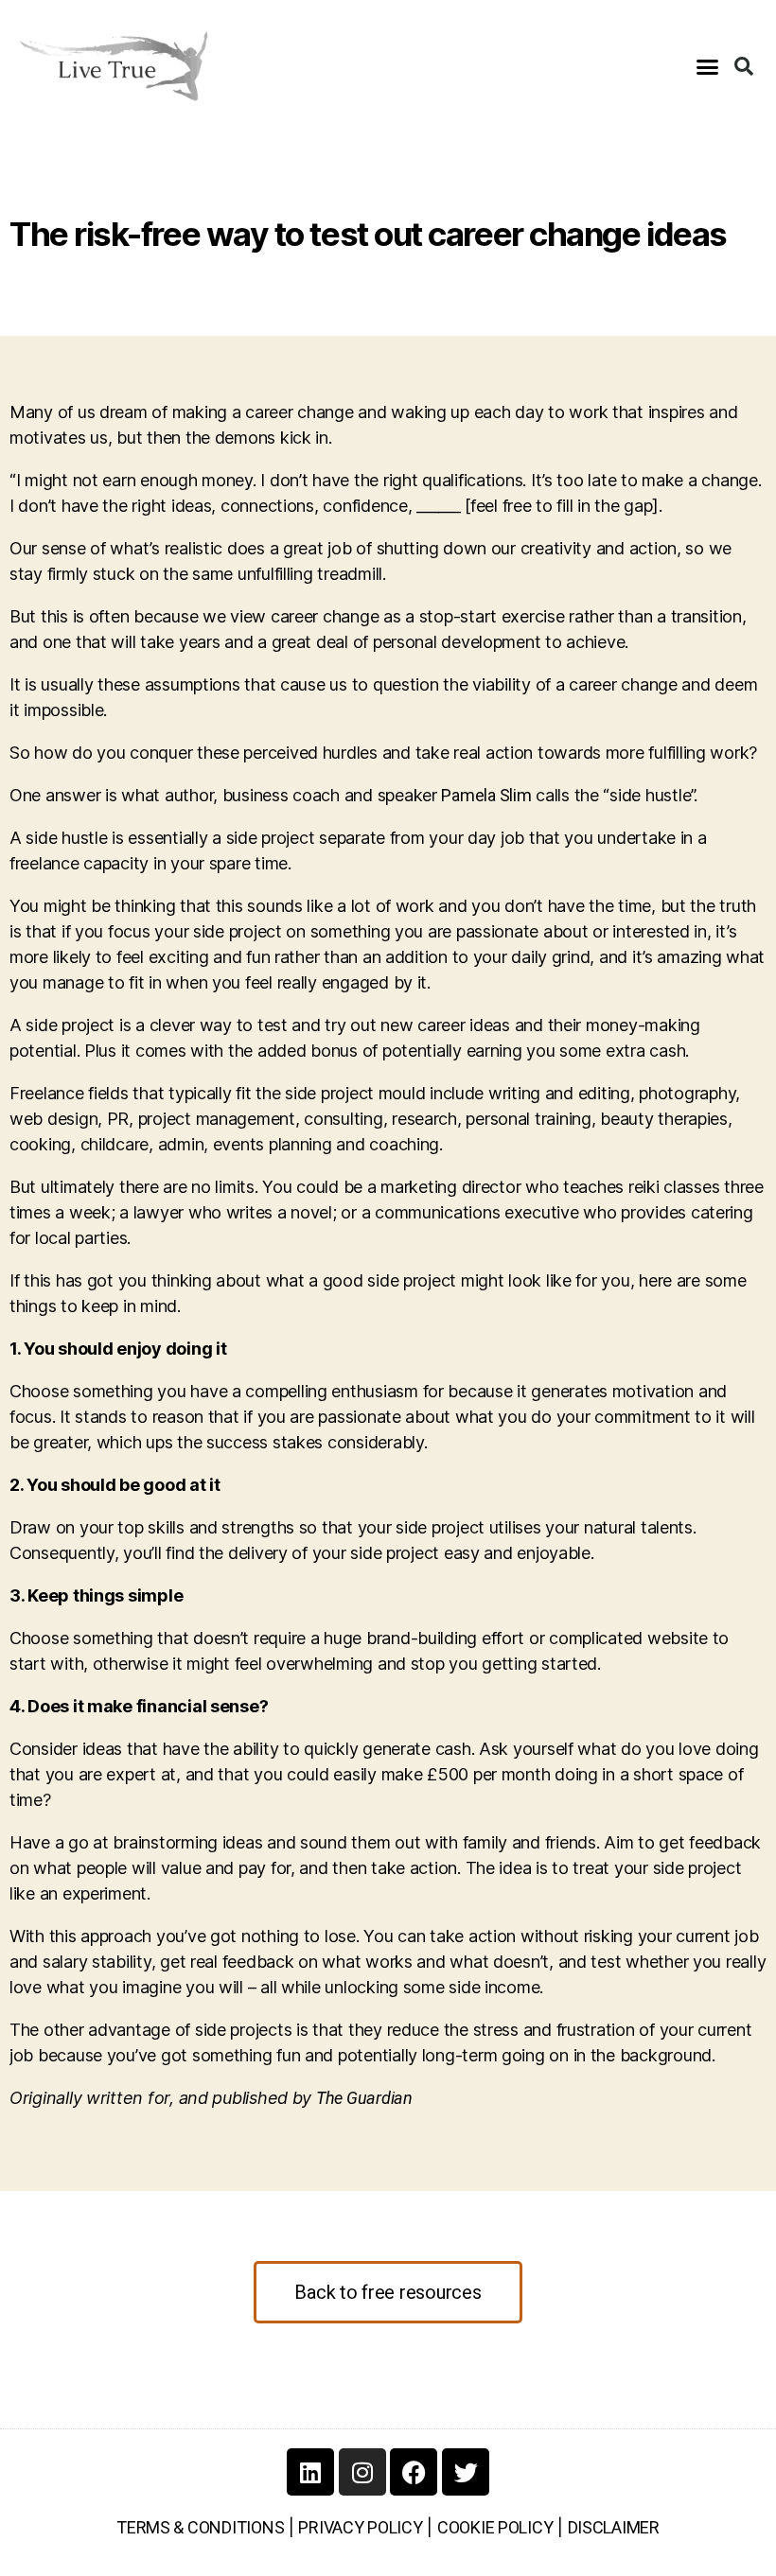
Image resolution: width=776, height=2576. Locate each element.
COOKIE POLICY (495, 2527)
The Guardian (364, 2098)
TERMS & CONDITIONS (200, 2527)
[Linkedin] (310, 2472)
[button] (706, 66)
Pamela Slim (486, 795)
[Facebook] (414, 2472)
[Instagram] (362, 2472)
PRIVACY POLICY (360, 2527)
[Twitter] (466, 2472)
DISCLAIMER (614, 2527)
